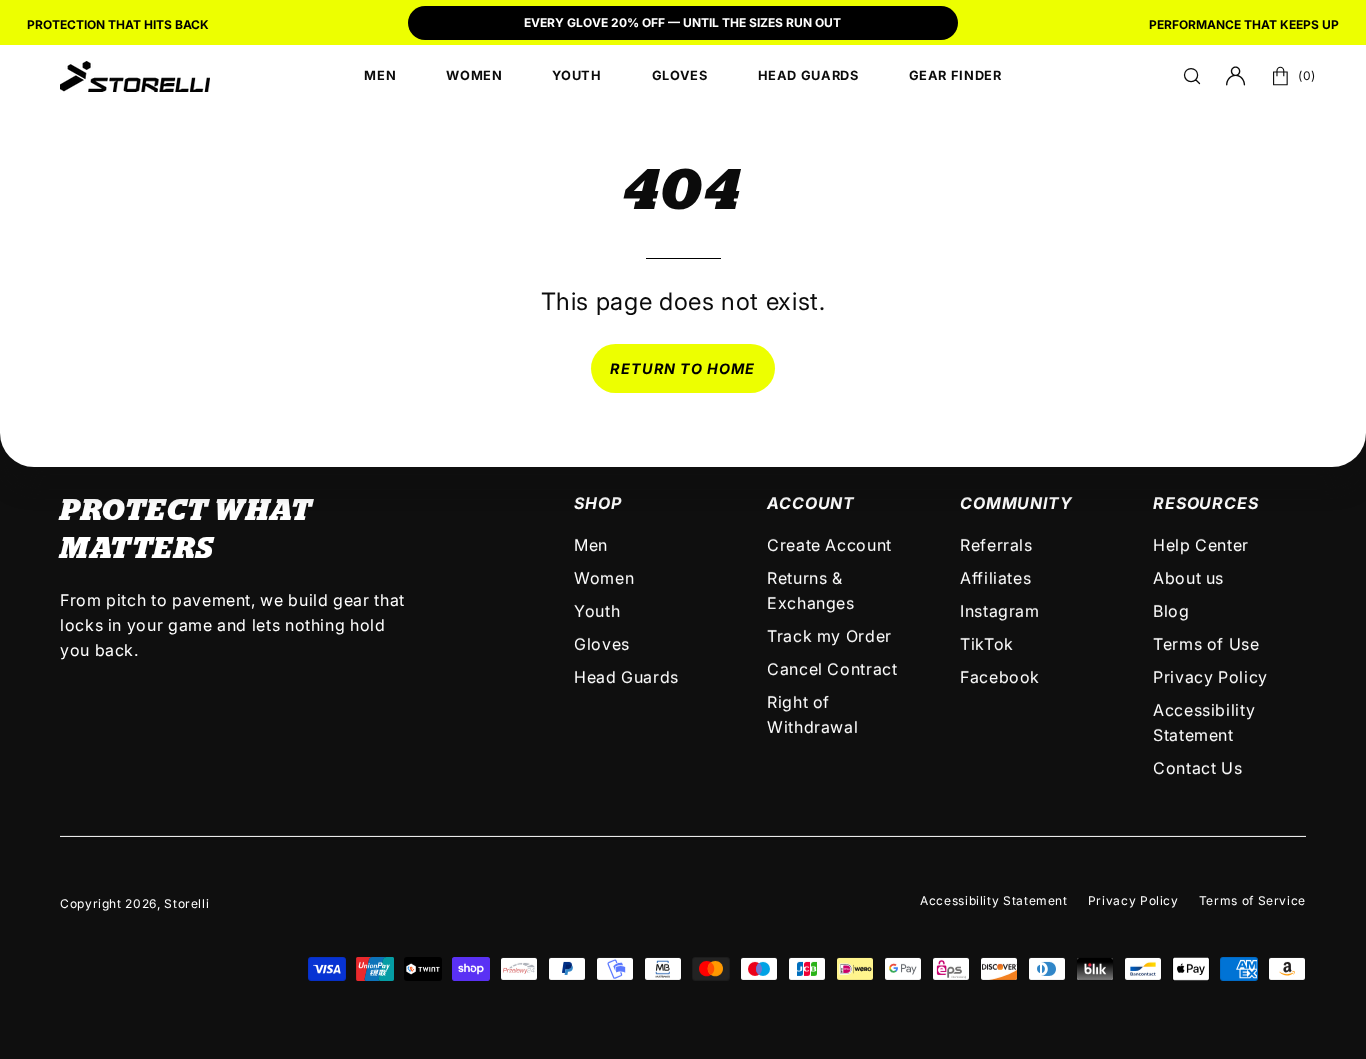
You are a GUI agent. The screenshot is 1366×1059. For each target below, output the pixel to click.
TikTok (987, 644)
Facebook (1000, 677)
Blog (1171, 611)
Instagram (1000, 611)
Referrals (996, 545)
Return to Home (682, 368)
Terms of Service (1252, 900)
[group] (683, 25)
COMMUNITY (1016, 503)
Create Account (829, 545)
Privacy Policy (1210, 677)
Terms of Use (1206, 644)
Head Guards (626, 677)
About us (1188, 578)
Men (591, 545)
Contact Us (1197, 768)
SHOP (597, 503)
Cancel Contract (832, 669)
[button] (1192, 76)
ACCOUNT (811, 503)
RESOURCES (1205, 503)
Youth (597, 611)
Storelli (186, 903)
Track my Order (829, 636)
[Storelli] (135, 76)
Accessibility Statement (994, 900)
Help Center (1201, 545)
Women (604, 578)
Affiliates (995, 578)
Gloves (602, 644)
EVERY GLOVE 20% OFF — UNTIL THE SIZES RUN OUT (682, 22)
